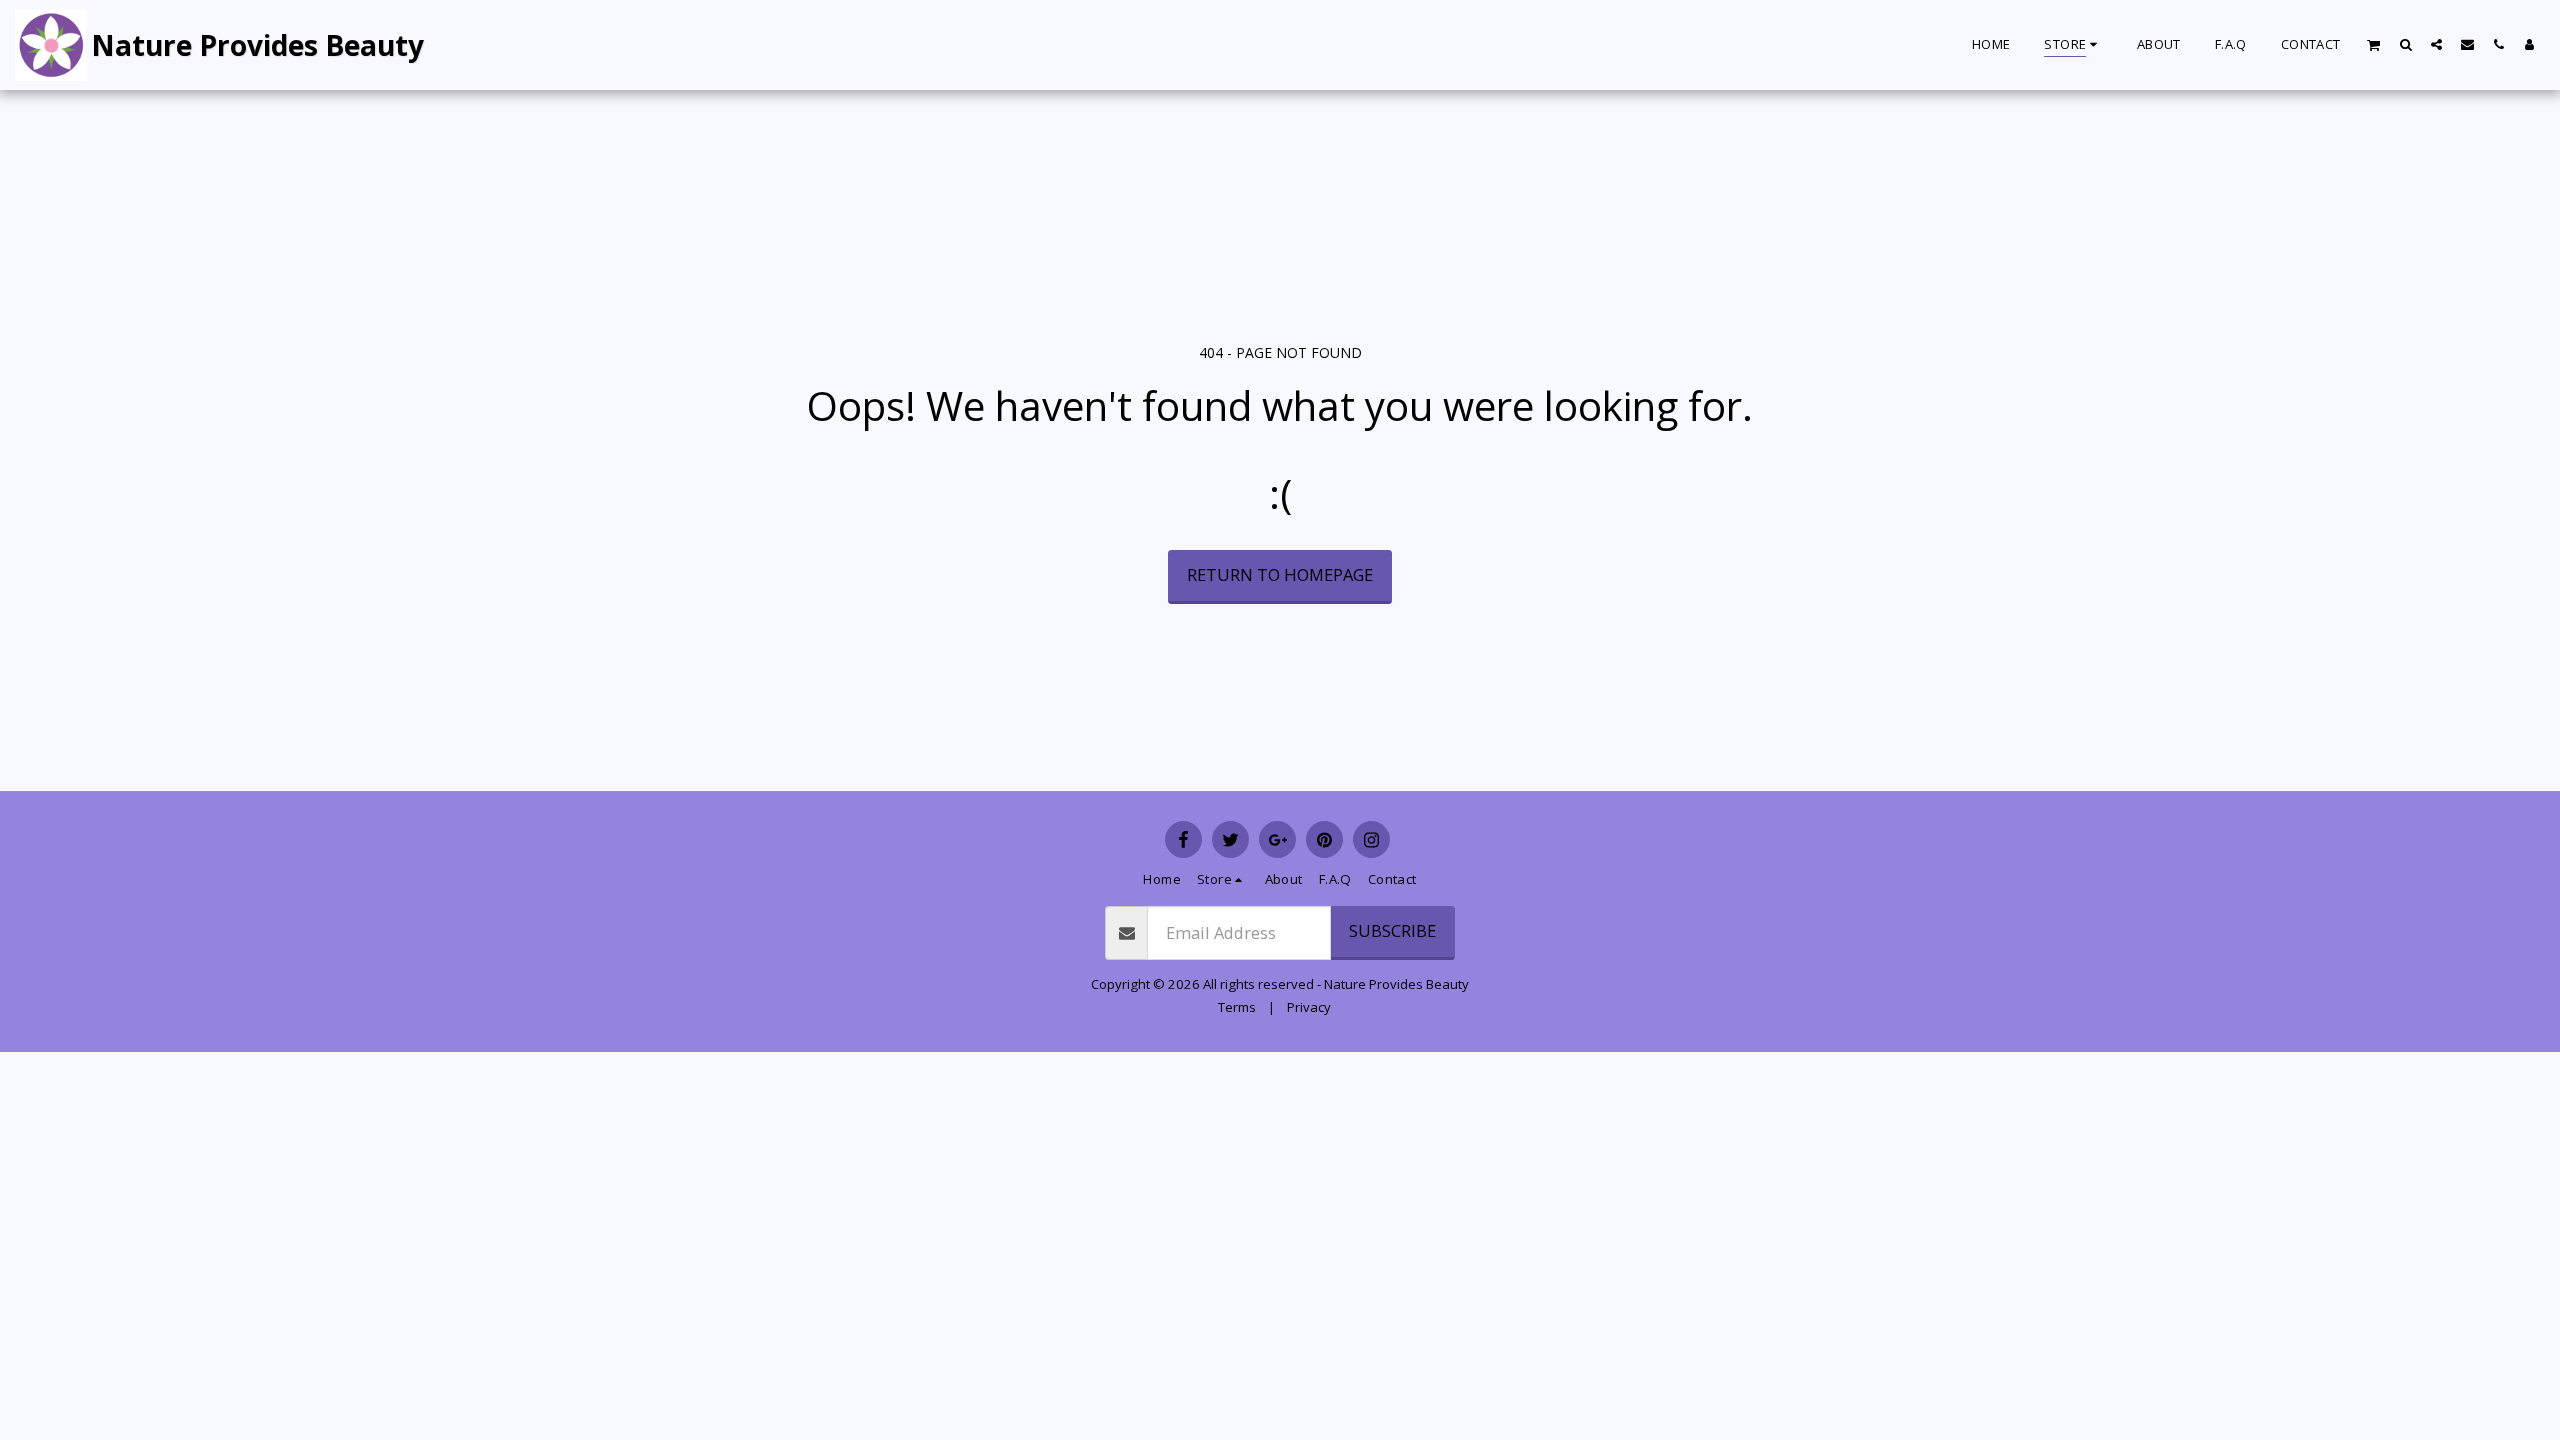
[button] (2374, 44)
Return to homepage (1280, 574)
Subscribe (1392, 930)
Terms (1237, 1007)
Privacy (1309, 1007)
